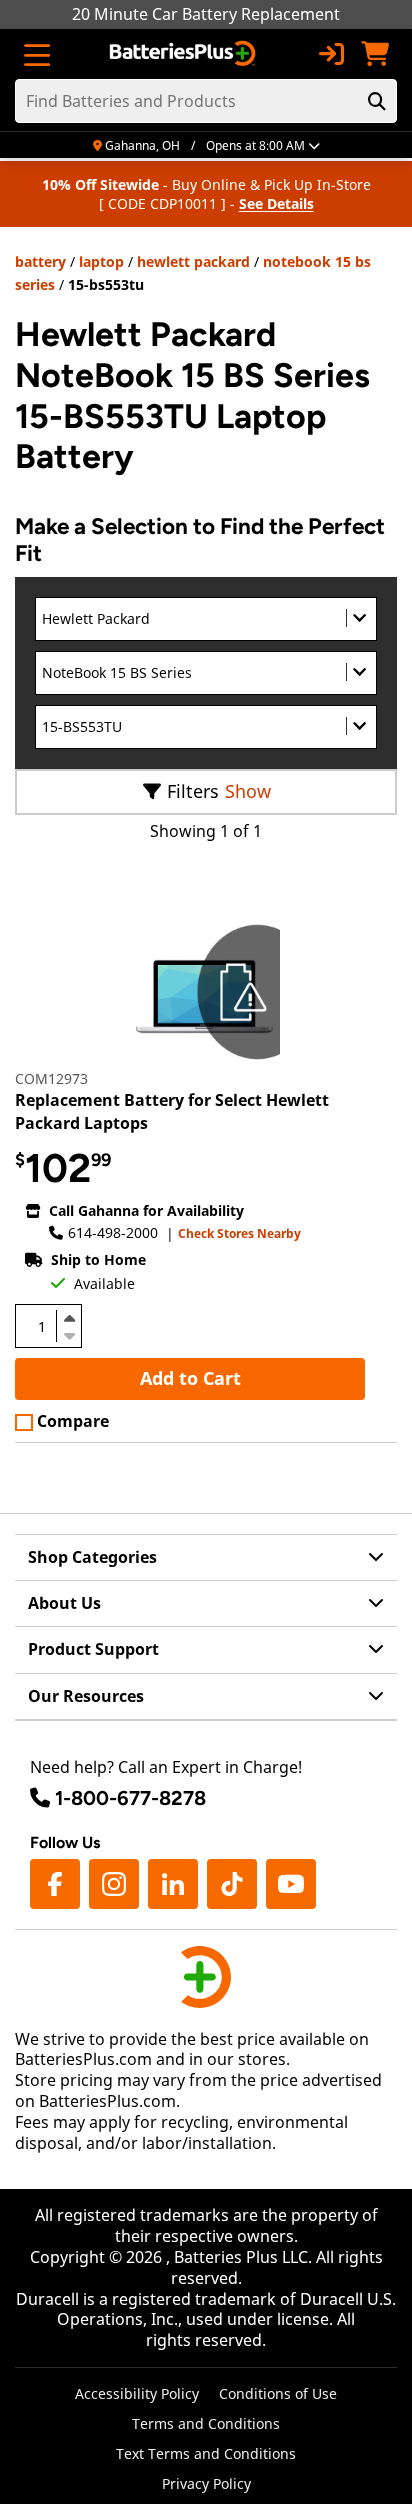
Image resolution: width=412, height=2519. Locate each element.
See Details (276, 203)
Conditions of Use (278, 2393)
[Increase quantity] (69, 1318)
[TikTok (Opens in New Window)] (232, 1884)
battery (40, 261)
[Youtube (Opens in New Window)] (291, 1884)
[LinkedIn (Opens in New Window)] (173, 1884)
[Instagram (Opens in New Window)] (114, 1884)
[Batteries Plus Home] (184, 54)
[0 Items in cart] (375, 54)
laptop (101, 261)
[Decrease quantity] (69, 1334)
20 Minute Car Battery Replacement (206, 14)
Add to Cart (190, 1378)
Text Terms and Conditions (206, 2453)
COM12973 (51, 1078)
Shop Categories (92, 1557)
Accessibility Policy (137, 2393)
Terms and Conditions (206, 2423)
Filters (193, 791)
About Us (64, 1603)
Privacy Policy (206, 2483)
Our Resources (86, 1696)
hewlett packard (193, 261)
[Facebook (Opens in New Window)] (55, 1884)
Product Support (93, 1649)
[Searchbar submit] (377, 101)
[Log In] (331, 54)
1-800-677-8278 (130, 1798)
